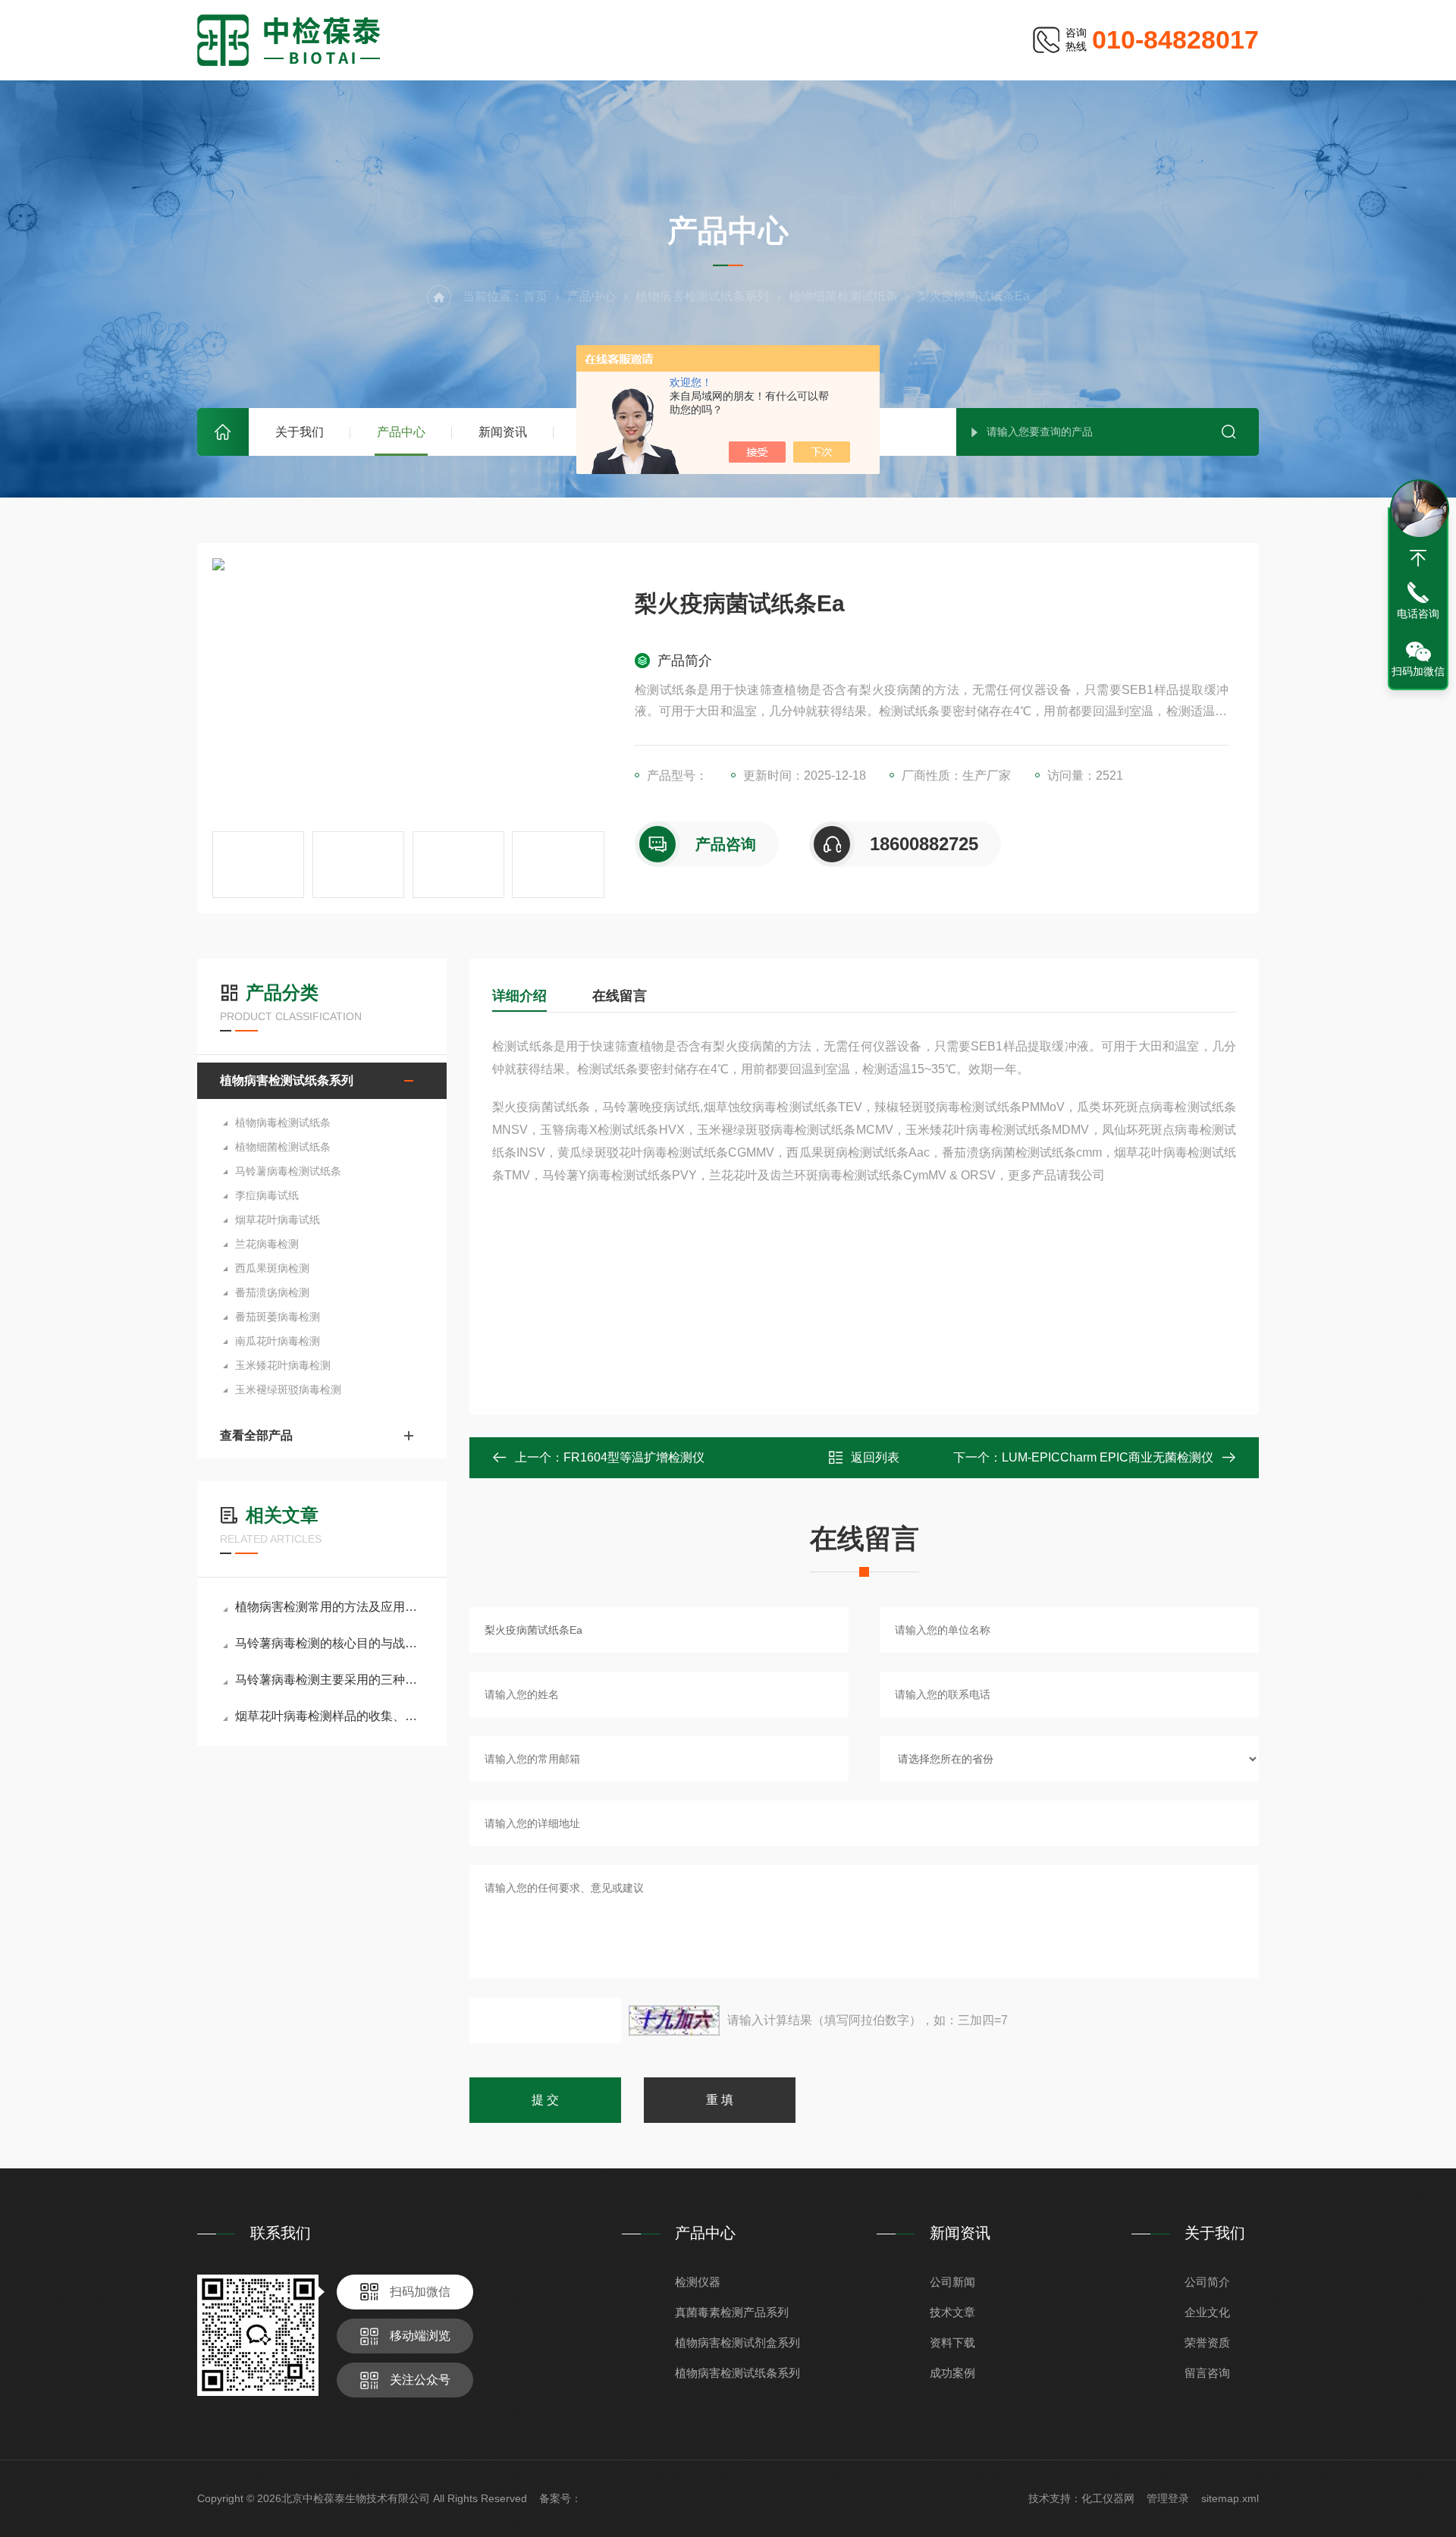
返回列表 (875, 1457)
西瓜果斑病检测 (272, 1268)
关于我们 (300, 432)
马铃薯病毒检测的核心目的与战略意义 (329, 1643)
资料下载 (952, 2342)
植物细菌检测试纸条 (843, 296)
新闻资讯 (503, 432)
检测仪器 (698, 2282)
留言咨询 (1207, 2373)
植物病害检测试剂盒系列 (737, 2342)
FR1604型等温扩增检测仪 (634, 1457)
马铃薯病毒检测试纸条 (288, 1171)
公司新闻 (952, 2282)
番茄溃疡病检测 (272, 1292)
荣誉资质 (1207, 2342)
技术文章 (952, 2312)
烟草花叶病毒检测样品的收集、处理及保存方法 (329, 1716)
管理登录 (1168, 2498)
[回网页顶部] (1418, 558)
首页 (223, 432)
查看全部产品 (256, 1435)
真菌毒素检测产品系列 (732, 2312)
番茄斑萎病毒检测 (278, 1317)
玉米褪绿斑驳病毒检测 (288, 1389)
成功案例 (952, 2373)
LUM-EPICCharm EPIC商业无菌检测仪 (1108, 1457)
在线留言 (620, 996)
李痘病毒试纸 (267, 1195)
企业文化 (1207, 2312)
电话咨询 (1418, 614)
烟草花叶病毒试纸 (278, 1220)
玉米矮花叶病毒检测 (283, 1365)
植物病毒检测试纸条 (283, 1122)
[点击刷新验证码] (674, 2020)
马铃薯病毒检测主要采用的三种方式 (329, 1680)
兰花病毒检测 (267, 1244)
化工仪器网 (1108, 2498)
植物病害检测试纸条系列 (702, 296)
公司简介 (1207, 2282)
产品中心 (401, 432)
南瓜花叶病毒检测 (278, 1341)
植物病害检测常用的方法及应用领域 (329, 1607)
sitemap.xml (1230, 2498)
